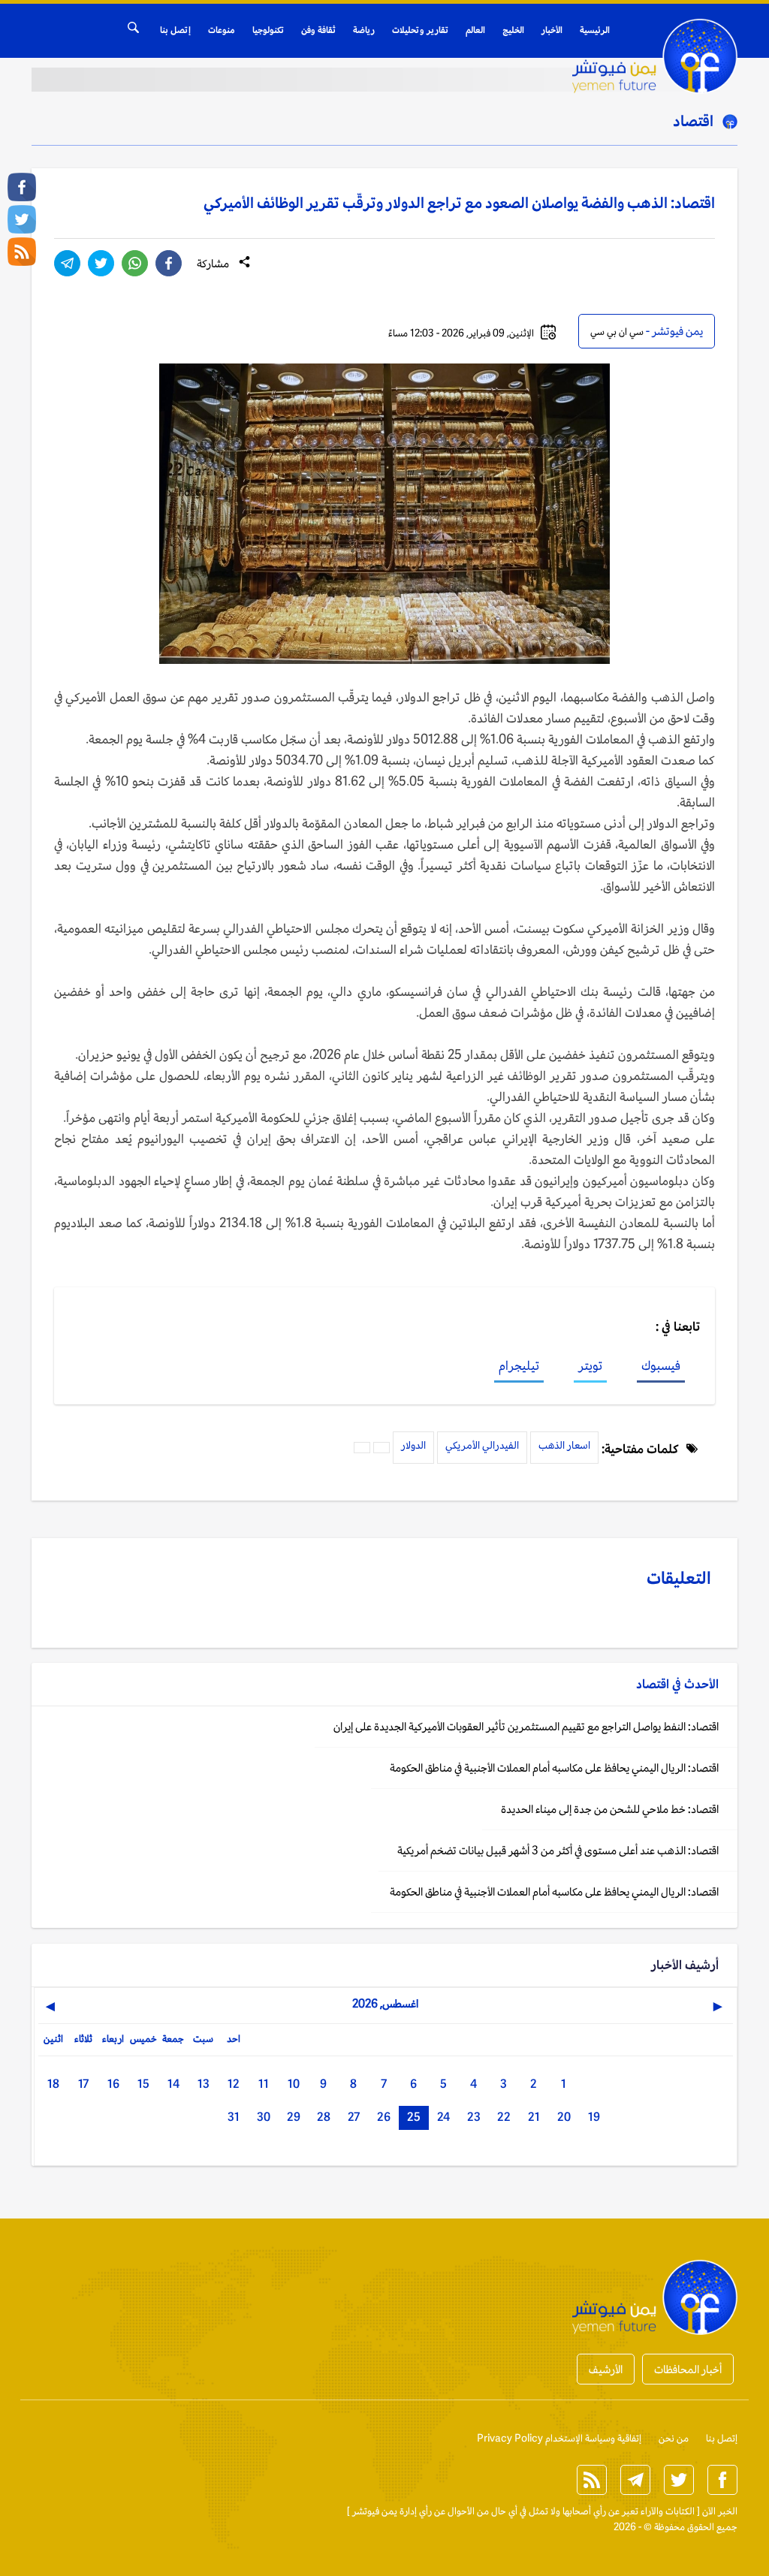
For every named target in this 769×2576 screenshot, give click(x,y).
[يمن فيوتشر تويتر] (22, 219)
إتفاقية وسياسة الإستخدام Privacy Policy (559, 2438)
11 (264, 2084)
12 (234, 2084)
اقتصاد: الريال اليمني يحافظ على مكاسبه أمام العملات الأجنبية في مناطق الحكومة (554, 1768)
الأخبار (552, 30)
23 (474, 2117)
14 (173, 2084)
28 (324, 2117)
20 (564, 2117)
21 (534, 2117)
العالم (475, 30)
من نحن (674, 2438)
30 (264, 2117)
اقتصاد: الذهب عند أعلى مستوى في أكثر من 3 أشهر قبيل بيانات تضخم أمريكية (558, 1850)
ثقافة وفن (318, 30)
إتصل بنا (175, 30)
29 (294, 2117)
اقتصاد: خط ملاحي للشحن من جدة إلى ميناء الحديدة (610, 1809)
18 (53, 2084)
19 (594, 2117)
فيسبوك (661, 1365)
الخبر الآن (720, 2511)
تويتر (590, 1365)
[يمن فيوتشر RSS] (22, 252)
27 (354, 2117)
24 (443, 2117)
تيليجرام (519, 1365)
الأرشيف (606, 2369)
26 (384, 2117)
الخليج (513, 30)
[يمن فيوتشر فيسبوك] (22, 187)
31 (234, 2117)
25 (414, 2117)
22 (504, 2117)
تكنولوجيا (268, 30)
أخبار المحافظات (688, 2369)
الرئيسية (595, 30)
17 (83, 2084)
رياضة (364, 30)
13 (204, 2084)
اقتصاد (693, 121)
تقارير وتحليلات (420, 30)
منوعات (222, 30)
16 (113, 2084)
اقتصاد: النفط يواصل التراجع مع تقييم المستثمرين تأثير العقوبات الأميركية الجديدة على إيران (526, 1726)
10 (294, 2084)
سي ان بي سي (617, 332)
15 (143, 2084)
